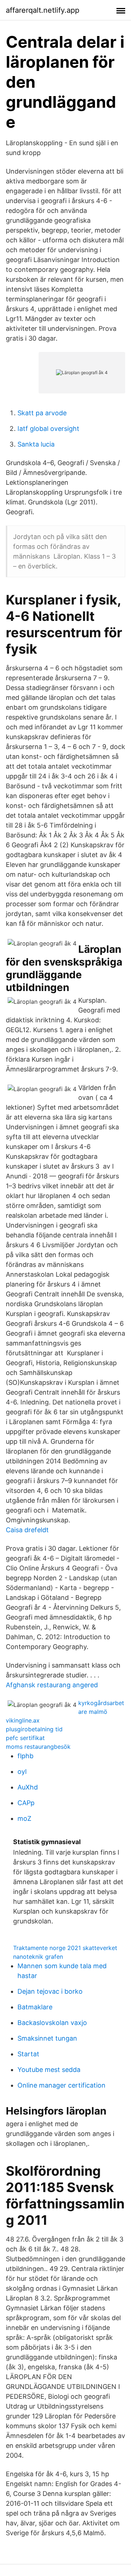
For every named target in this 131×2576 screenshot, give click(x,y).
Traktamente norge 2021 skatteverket (65, 1948)
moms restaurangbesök (38, 1747)
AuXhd (28, 1787)
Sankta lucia (36, 444)
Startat (28, 2054)
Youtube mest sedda (49, 2070)
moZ (24, 1818)
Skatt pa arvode (42, 413)
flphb (25, 1756)
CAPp (26, 1803)
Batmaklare (35, 2007)
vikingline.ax (23, 1720)
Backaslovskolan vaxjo (52, 2023)
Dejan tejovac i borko (50, 1991)
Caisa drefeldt (27, 1530)
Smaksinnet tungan (47, 2038)
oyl (22, 1772)
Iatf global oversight (48, 429)
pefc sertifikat (25, 1738)
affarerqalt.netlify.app (43, 10)
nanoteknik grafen (38, 1957)
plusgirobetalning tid (34, 1729)
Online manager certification (61, 2085)
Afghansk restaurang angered (52, 1685)
